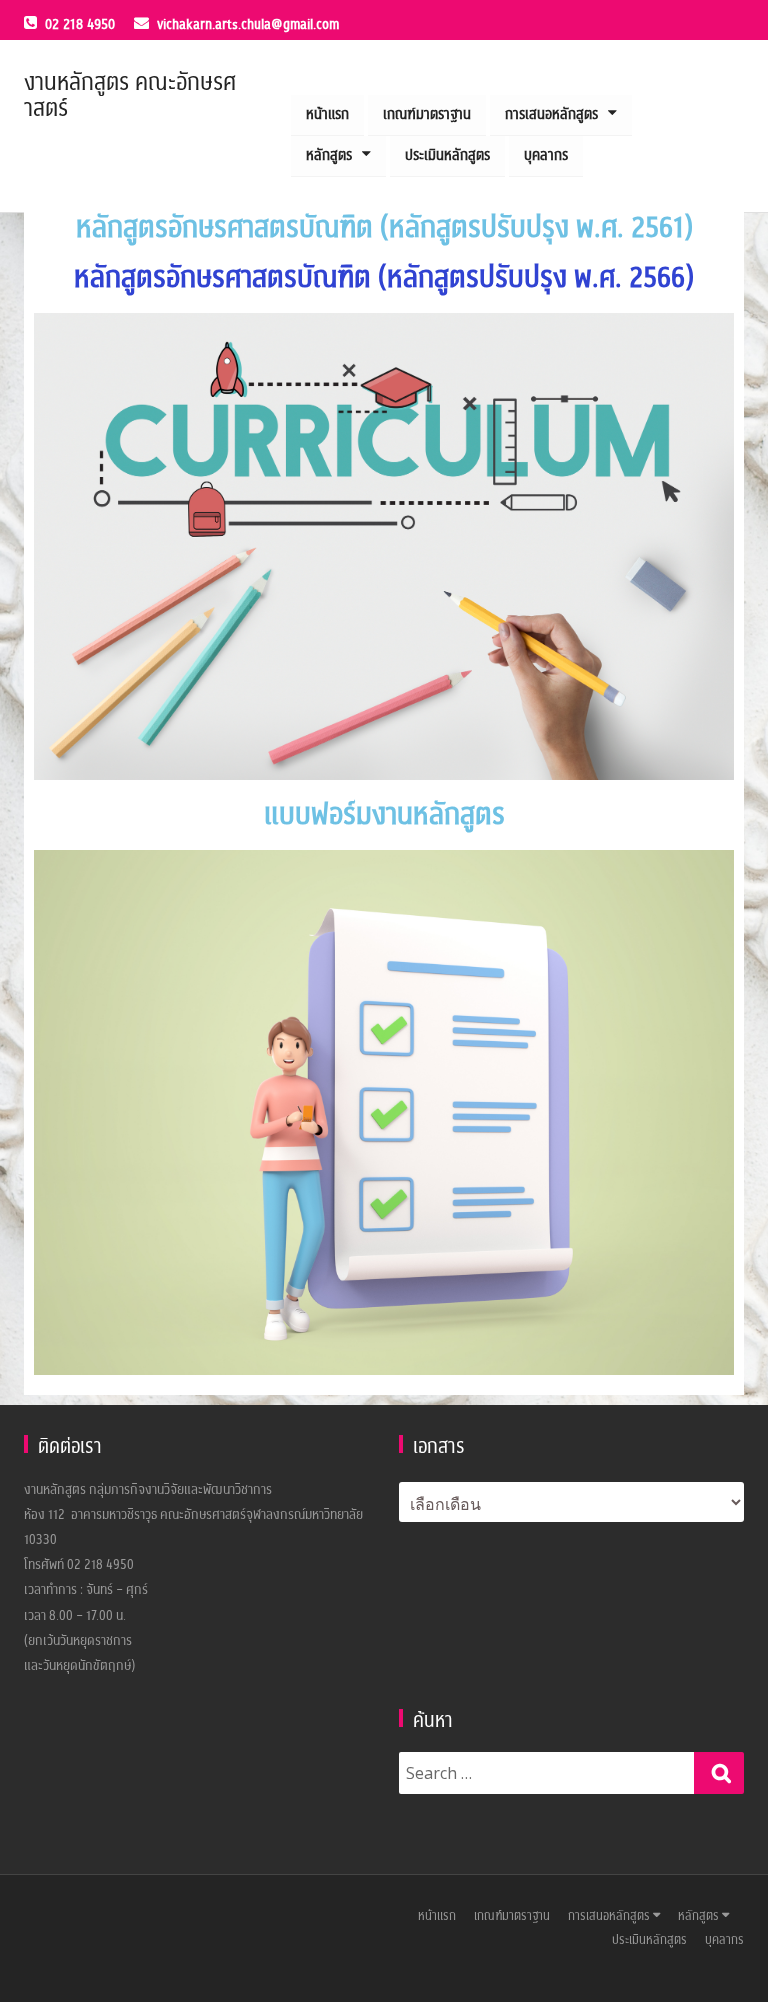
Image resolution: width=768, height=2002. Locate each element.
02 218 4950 (80, 24)
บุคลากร (546, 155)
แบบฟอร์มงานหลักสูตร (384, 815)
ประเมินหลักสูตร (447, 155)
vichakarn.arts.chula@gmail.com (248, 24)
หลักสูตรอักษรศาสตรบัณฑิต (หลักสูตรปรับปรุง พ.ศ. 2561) (384, 228)
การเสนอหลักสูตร (551, 114)
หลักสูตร (329, 155)
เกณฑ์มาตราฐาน (427, 114)
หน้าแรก (327, 114)
